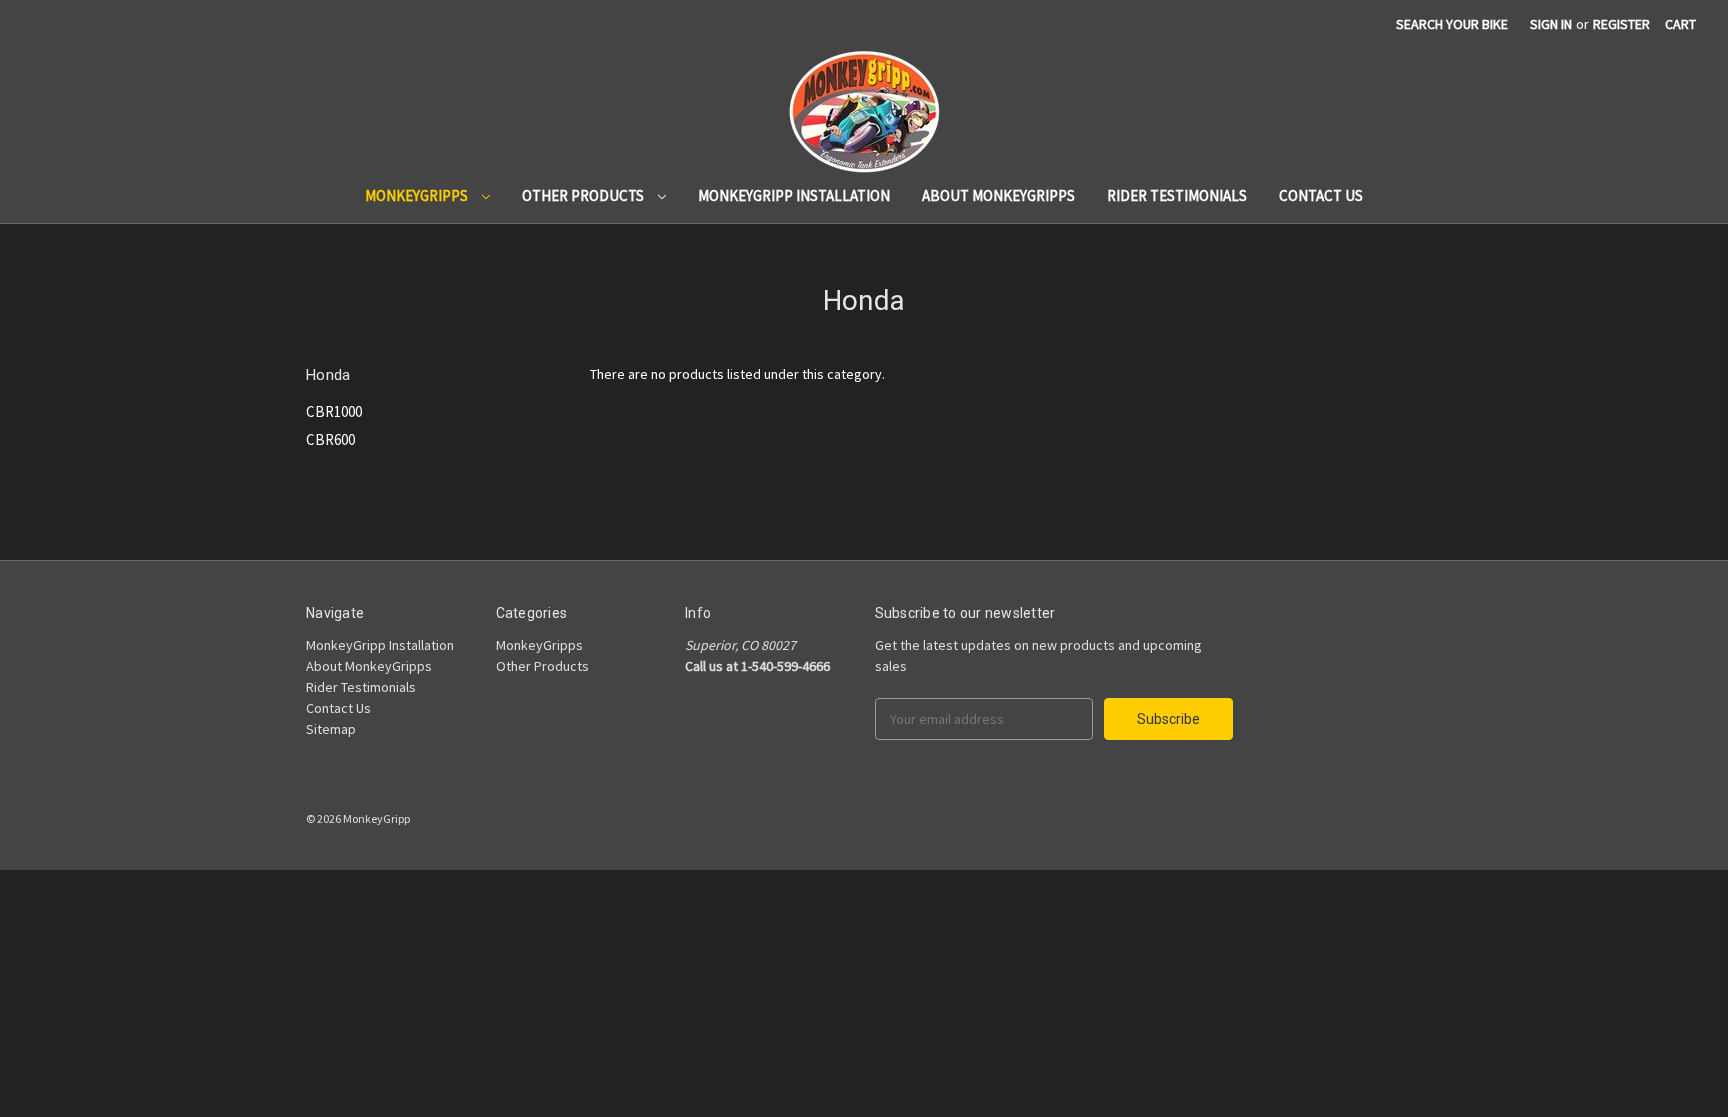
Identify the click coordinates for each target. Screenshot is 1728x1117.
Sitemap (331, 729)
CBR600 (330, 439)
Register (1621, 24)
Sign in (1551, 24)
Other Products (584, 195)
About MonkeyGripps (998, 195)
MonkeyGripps (418, 195)
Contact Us (1321, 195)
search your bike (1452, 24)
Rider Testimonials (1177, 195)
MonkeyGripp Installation (794, 195)
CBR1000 (334, 411)
